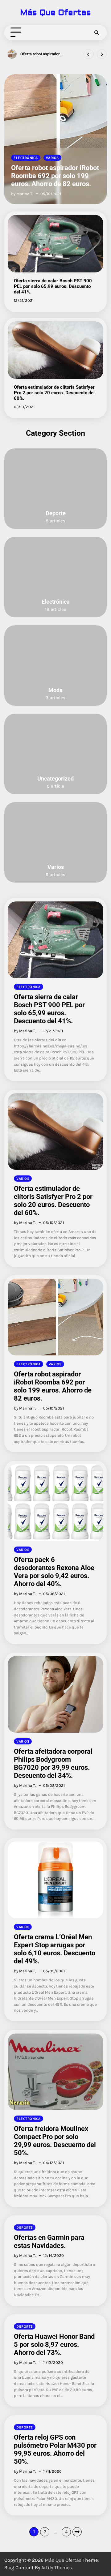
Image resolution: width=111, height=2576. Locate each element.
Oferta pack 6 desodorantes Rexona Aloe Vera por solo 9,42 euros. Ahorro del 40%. (45, 54)
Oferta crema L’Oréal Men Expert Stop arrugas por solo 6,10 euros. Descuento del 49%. (55, 1949)
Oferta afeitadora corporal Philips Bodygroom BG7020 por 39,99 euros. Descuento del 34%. (53, 1763)
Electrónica (26, 158)
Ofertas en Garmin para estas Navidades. (49, 2242)
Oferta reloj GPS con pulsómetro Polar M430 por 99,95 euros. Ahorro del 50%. (55, 2449)
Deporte (56, 513)
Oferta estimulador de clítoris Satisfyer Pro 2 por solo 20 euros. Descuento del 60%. (54, 393)
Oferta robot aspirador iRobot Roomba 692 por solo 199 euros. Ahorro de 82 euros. (55, 176)
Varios (52, 158)
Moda (55, 690)
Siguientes (77, 2532)
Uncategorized (55, 779)
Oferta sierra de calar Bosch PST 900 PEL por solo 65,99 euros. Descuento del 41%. (53, 286)
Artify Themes (57, 2567)
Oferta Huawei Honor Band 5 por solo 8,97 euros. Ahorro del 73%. (54, 2345)
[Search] (97, 32)
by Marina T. (22, 194)
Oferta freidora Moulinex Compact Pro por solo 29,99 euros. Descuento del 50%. (55, 2141)
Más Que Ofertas (55, 13)
